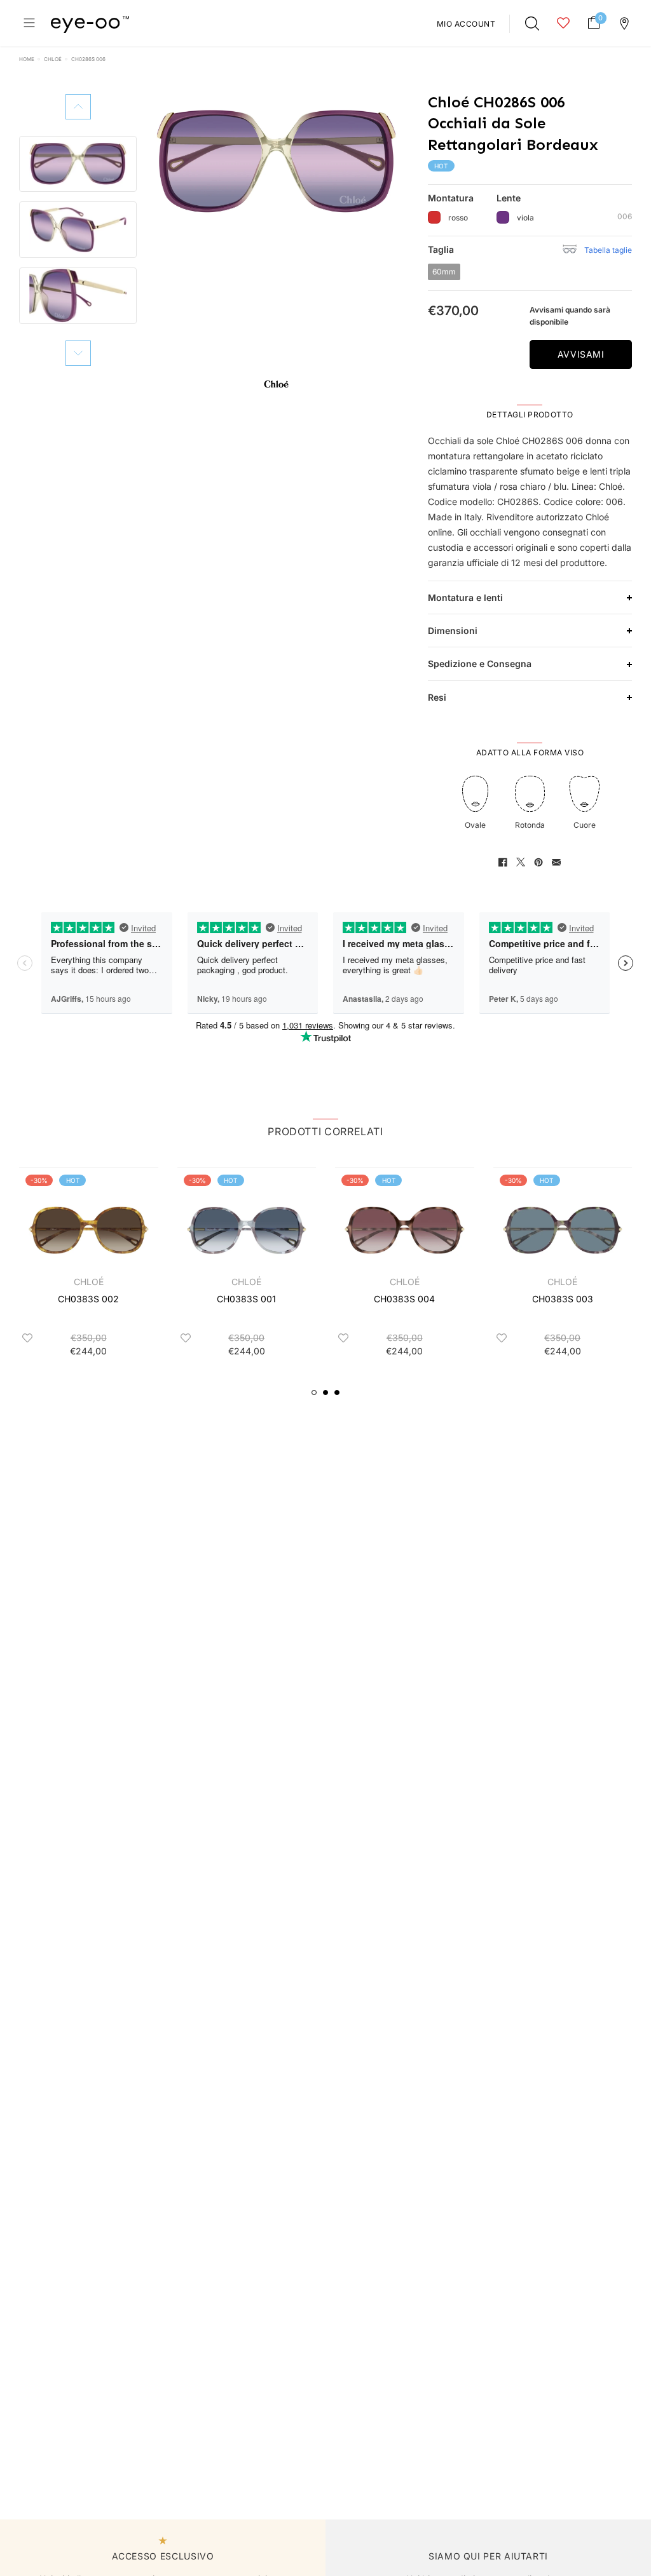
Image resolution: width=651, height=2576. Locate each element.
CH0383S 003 (563, 1299)
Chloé (53, 59)
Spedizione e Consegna (480, 664)
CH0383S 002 (88, 1299)
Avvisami (581, 354)
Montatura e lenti (465, 597)
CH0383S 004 (404, 1299)
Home (27, 59)
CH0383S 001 (246, 1299)
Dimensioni (453, 631)
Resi (437, 697)
